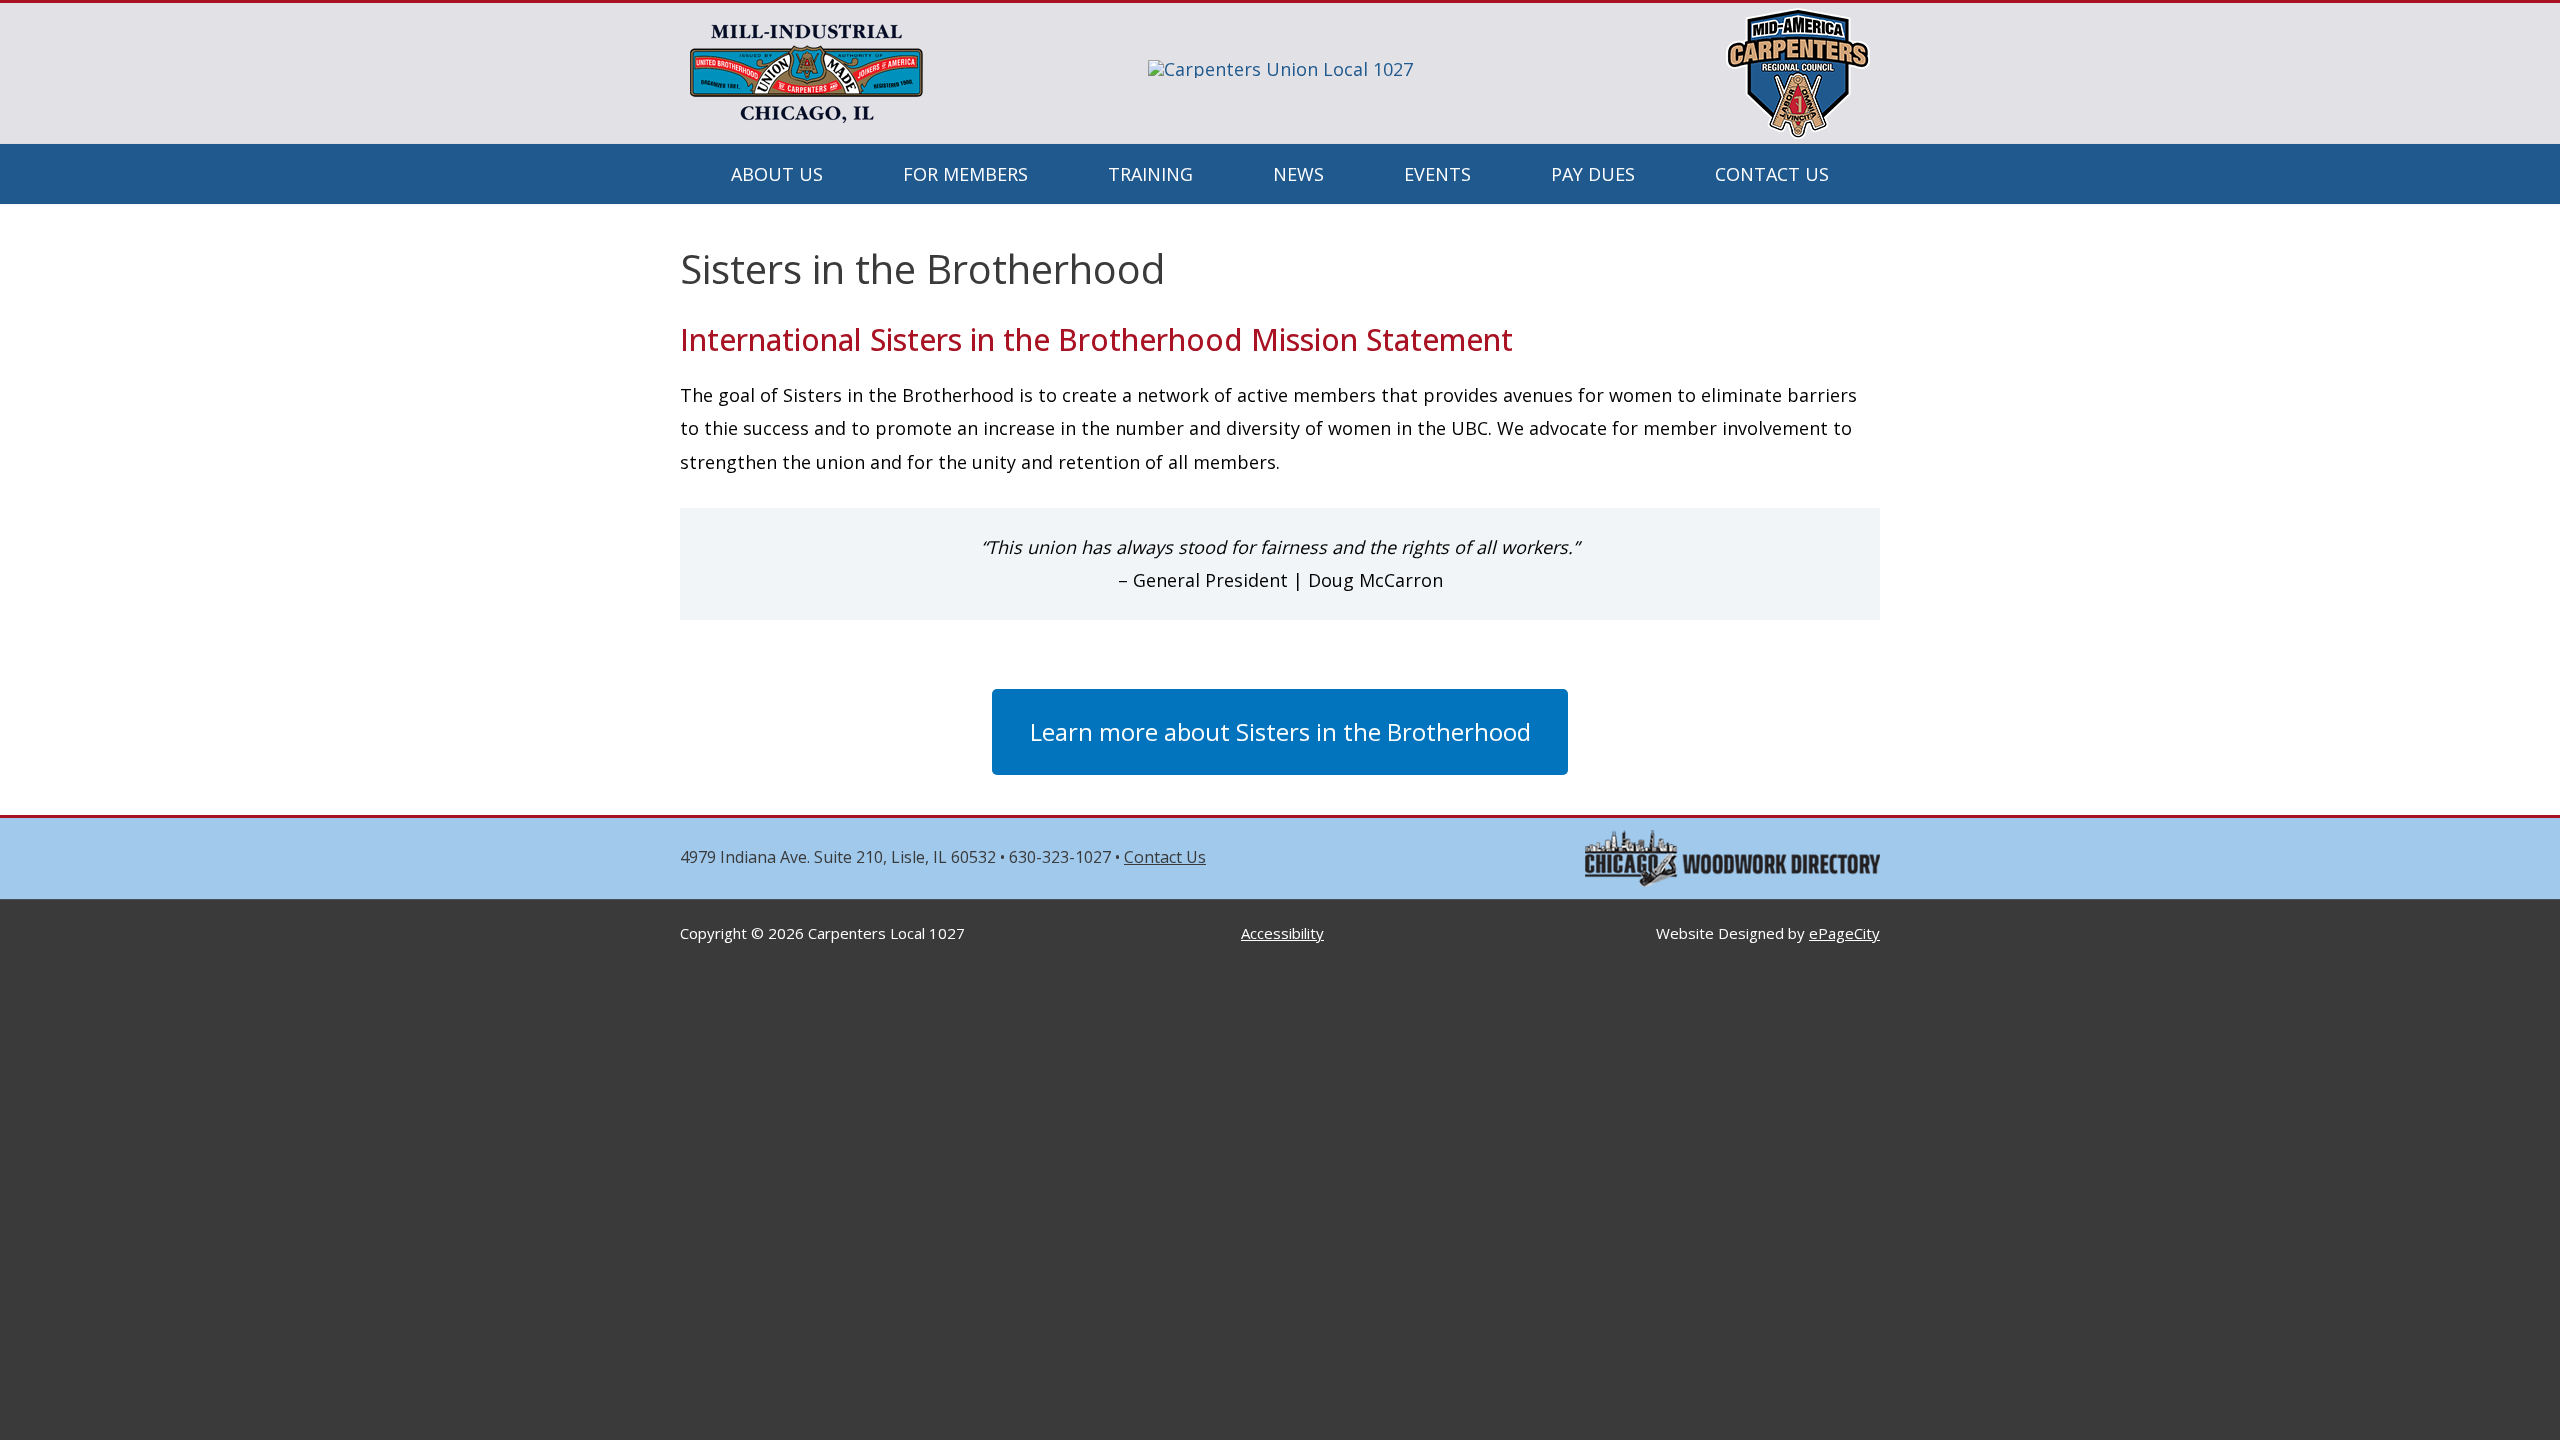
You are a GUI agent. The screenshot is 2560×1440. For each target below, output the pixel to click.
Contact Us (1165, 857)
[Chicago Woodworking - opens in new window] (1732, 856)
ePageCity (1844, 933)
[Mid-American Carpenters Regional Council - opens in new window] (1798, 71)
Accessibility (1282, 933)
